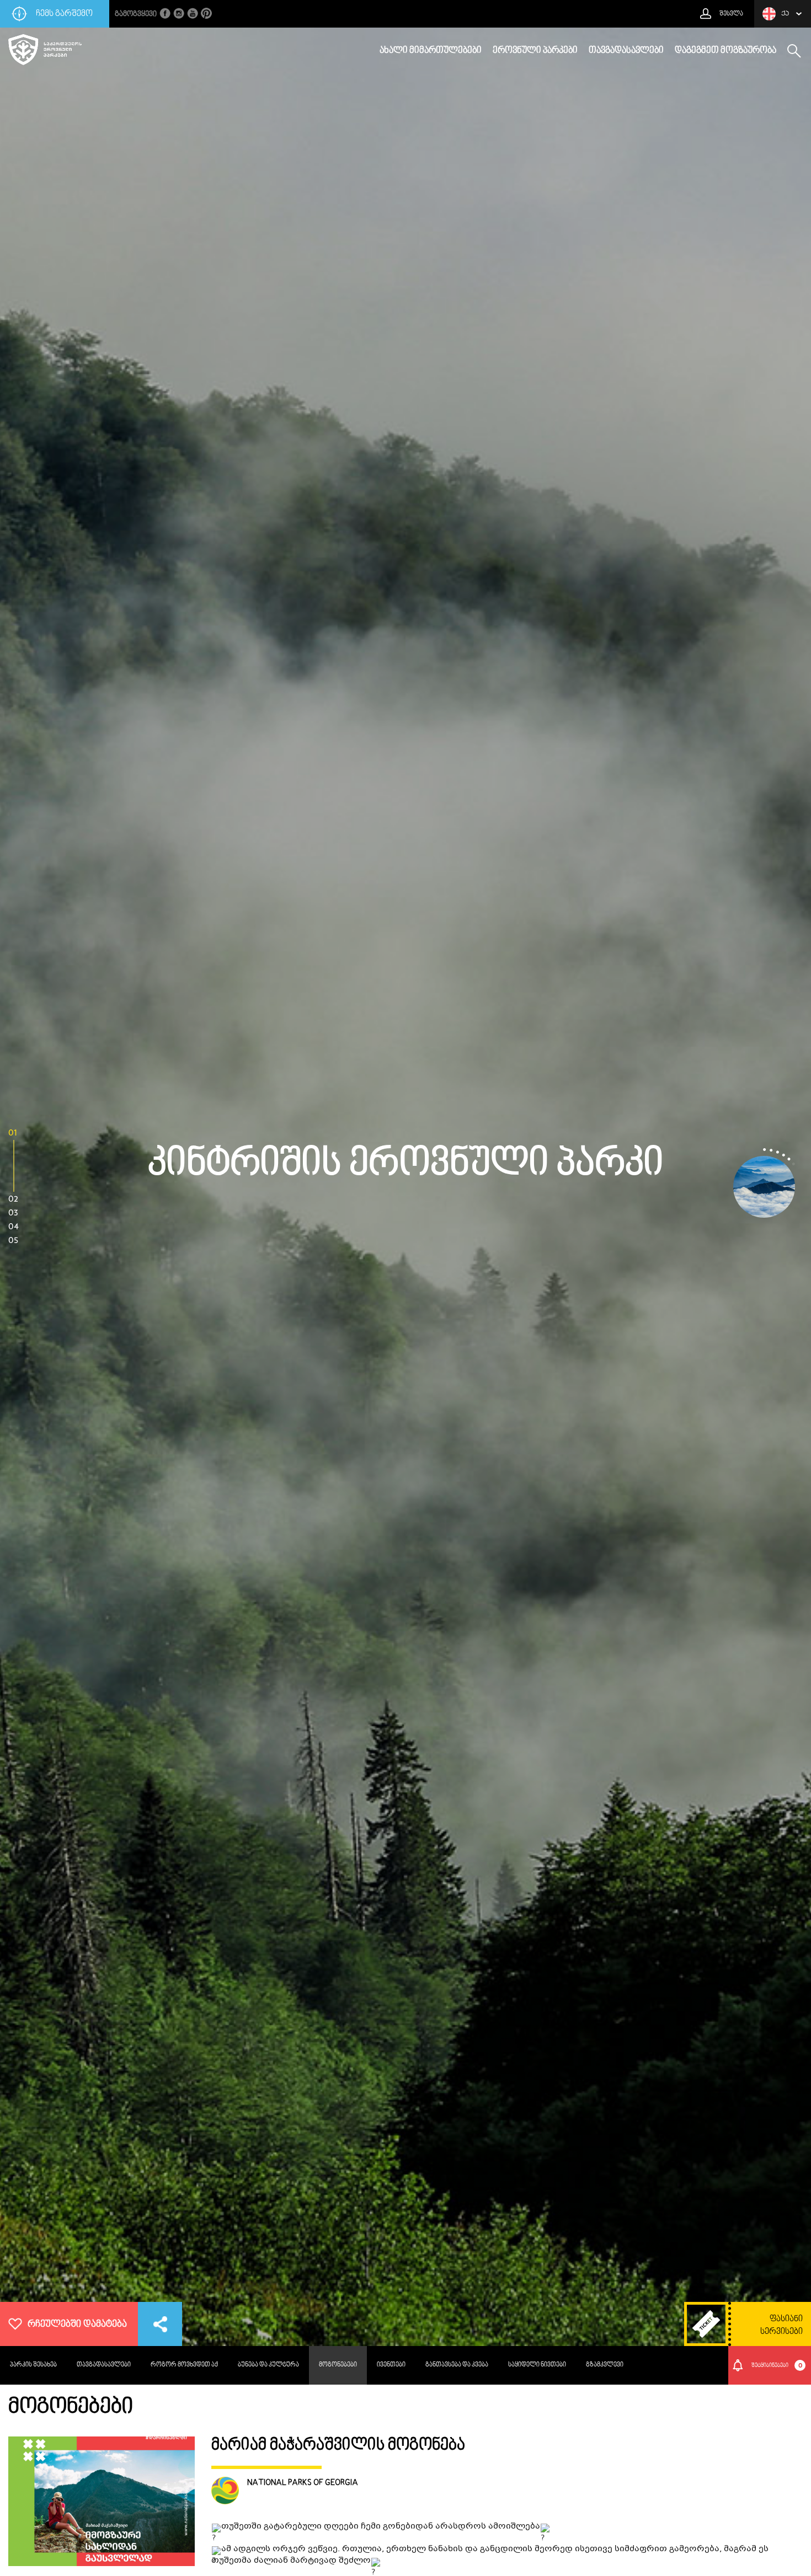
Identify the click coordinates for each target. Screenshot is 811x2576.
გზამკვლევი (605, 2365)
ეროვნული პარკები (535, 51)
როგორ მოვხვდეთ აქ (184, 2365)
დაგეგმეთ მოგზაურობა (725, 51)
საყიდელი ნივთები (537, 2365)
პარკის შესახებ (33, 2365)
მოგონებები (338, 2365)
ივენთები (391, 2365)
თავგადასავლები (626, 51)
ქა (785, 14)
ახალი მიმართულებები (431, 51)
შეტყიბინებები (777, 2365)
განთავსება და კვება (457, 2365)
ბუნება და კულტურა (268, 2365)
